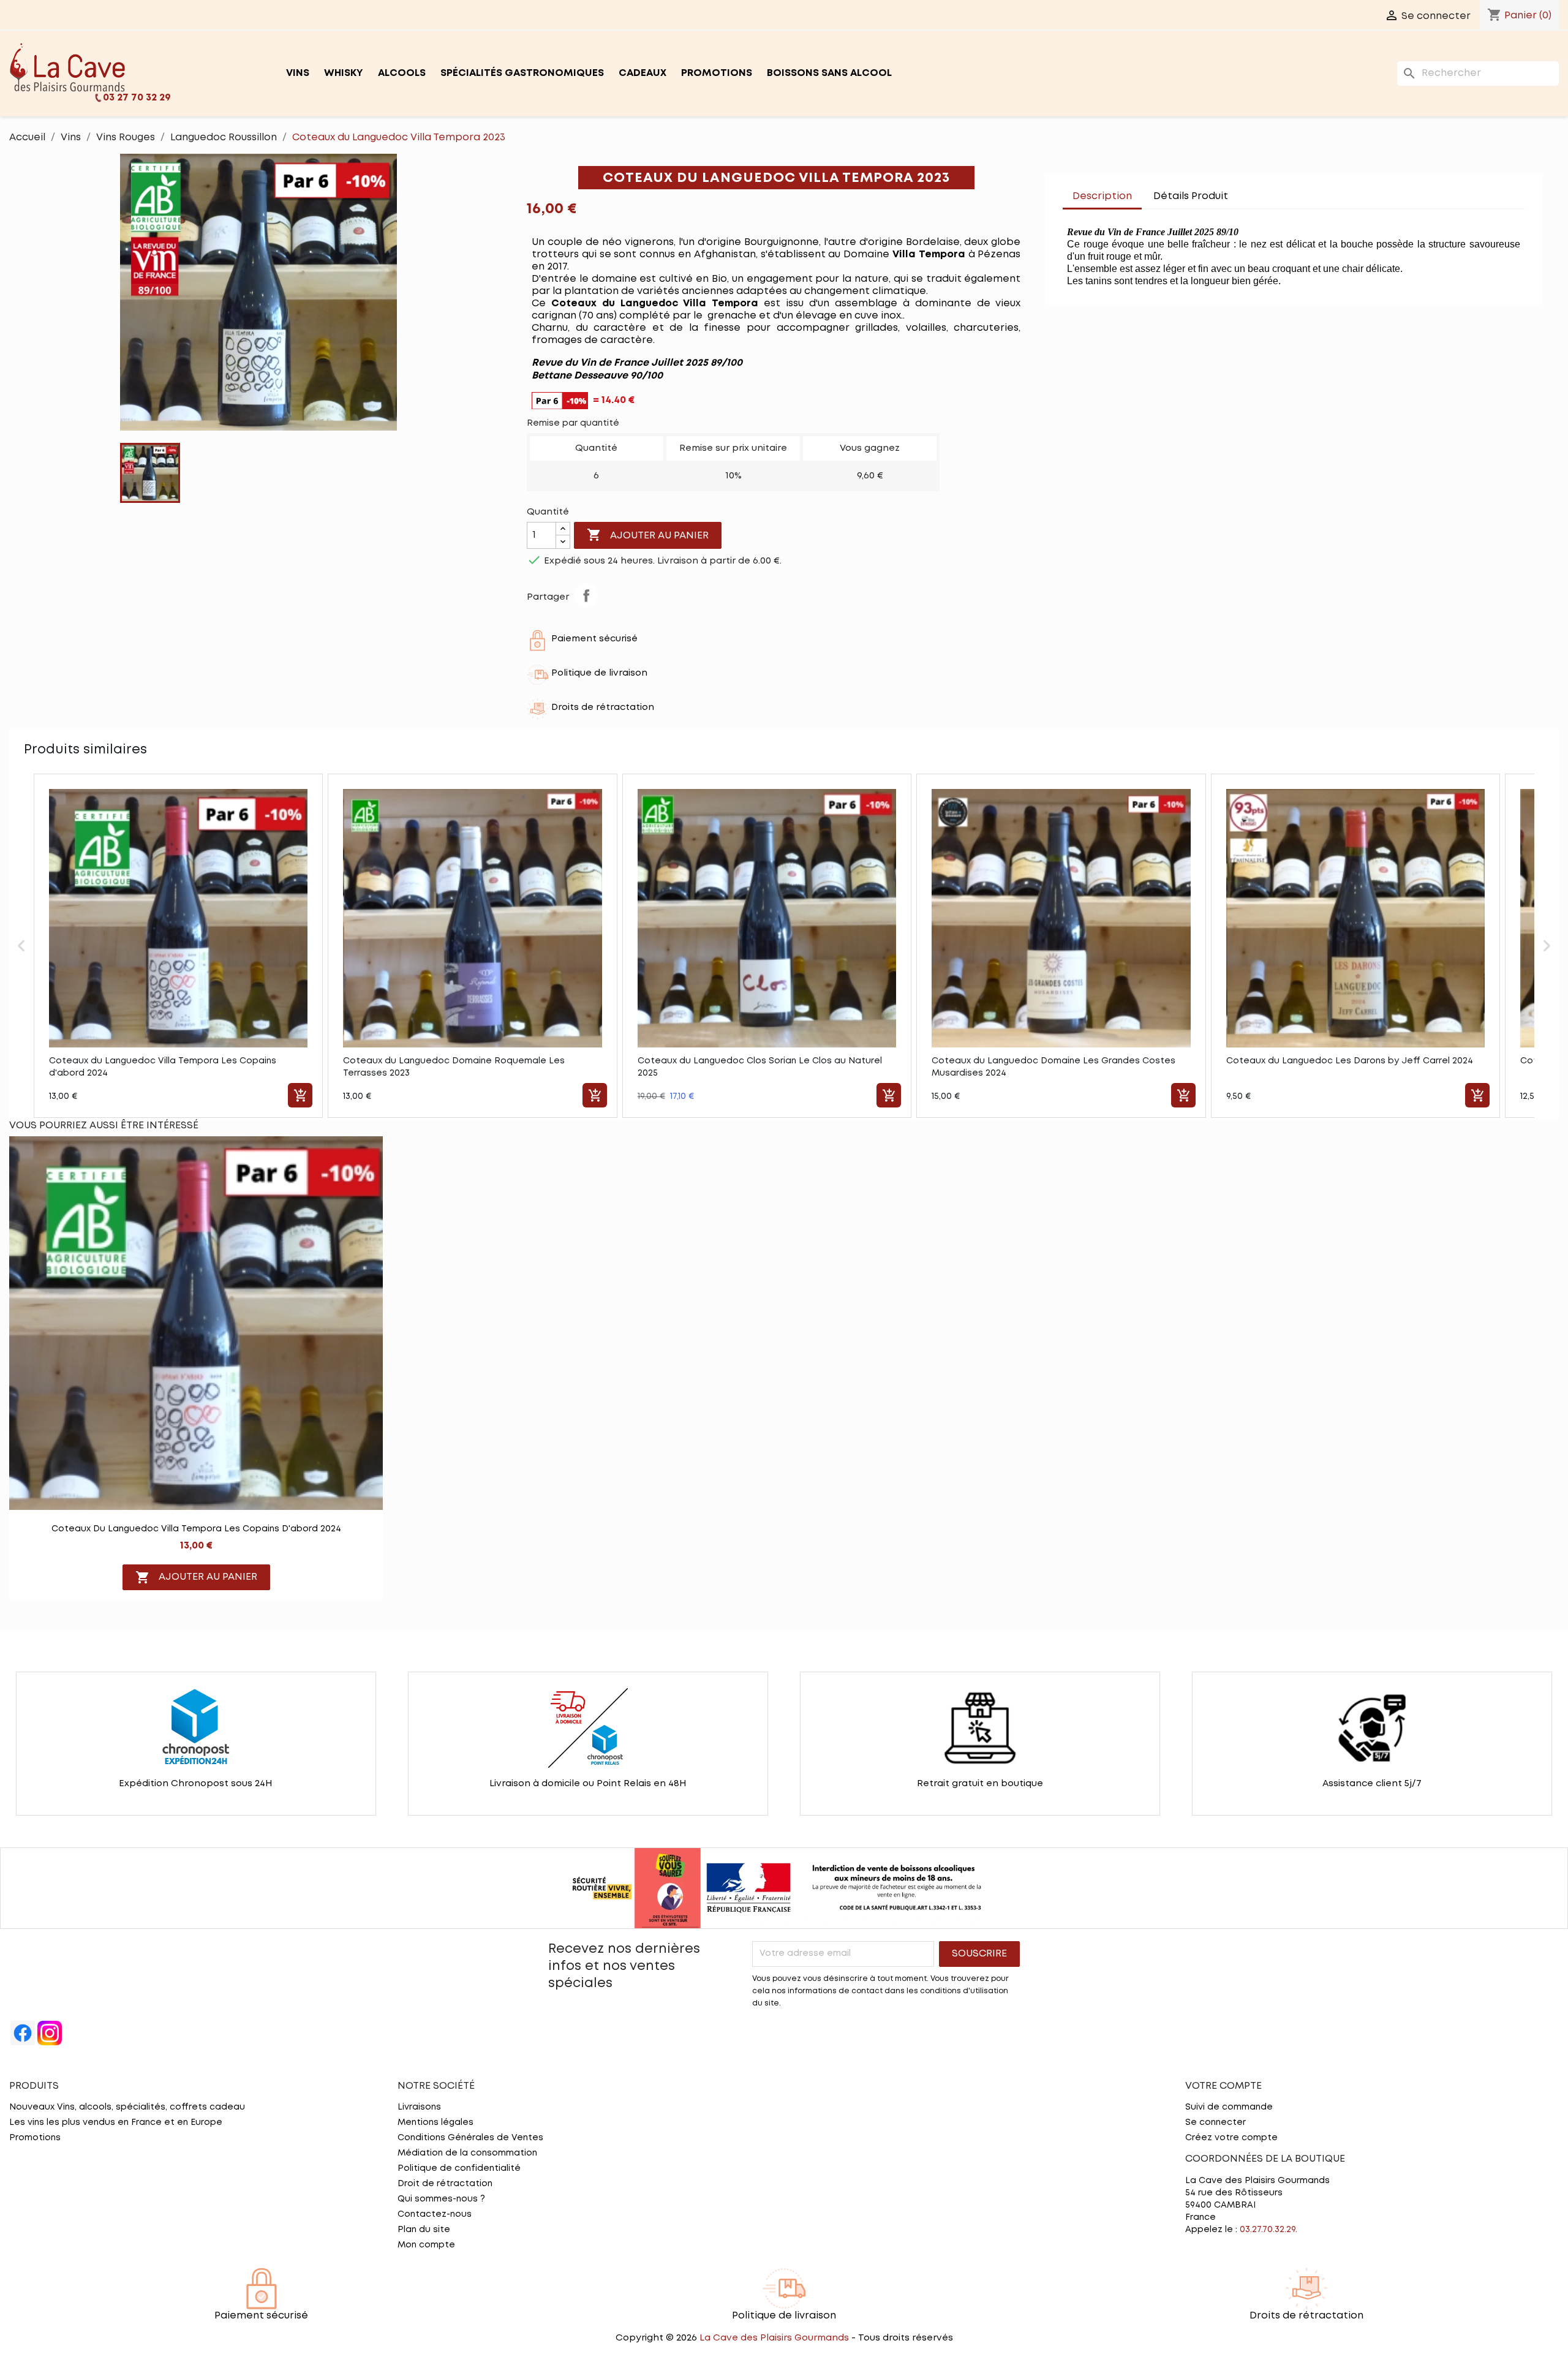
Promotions (717, 73)
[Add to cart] (300, 1095)
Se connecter (1216, 2122)
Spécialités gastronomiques (522, 73)
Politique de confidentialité (459, 2168)
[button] (21, 946)
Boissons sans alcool (829, 73)
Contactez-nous (435, 2214)
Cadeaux (643, 73)
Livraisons (419, 2107)
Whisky (344, 73)
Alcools (402, 73)
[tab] (1249, 191)
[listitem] (178, 946)
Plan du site (424, 2230)
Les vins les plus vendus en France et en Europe (116, 2122)
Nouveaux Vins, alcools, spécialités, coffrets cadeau (127, 2107)
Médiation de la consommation (467, 2153)
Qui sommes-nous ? (441, 2199)
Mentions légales (435, 2122)
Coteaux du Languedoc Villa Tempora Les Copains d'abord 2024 (196, 1529)
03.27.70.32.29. (1268, 2230)
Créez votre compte (1231, 2138)
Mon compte (426, 2245)
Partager (586, 595)
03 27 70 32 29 (137, 98)
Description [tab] (1102, 196)
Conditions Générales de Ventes (470, 2138)
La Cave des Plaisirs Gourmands (775, 2338)
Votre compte (1223, 2086)
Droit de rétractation (445, 2184)
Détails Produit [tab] (1191, 196)
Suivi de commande (1229, 2107)
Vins (298, 73)
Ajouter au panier (648, 535)
